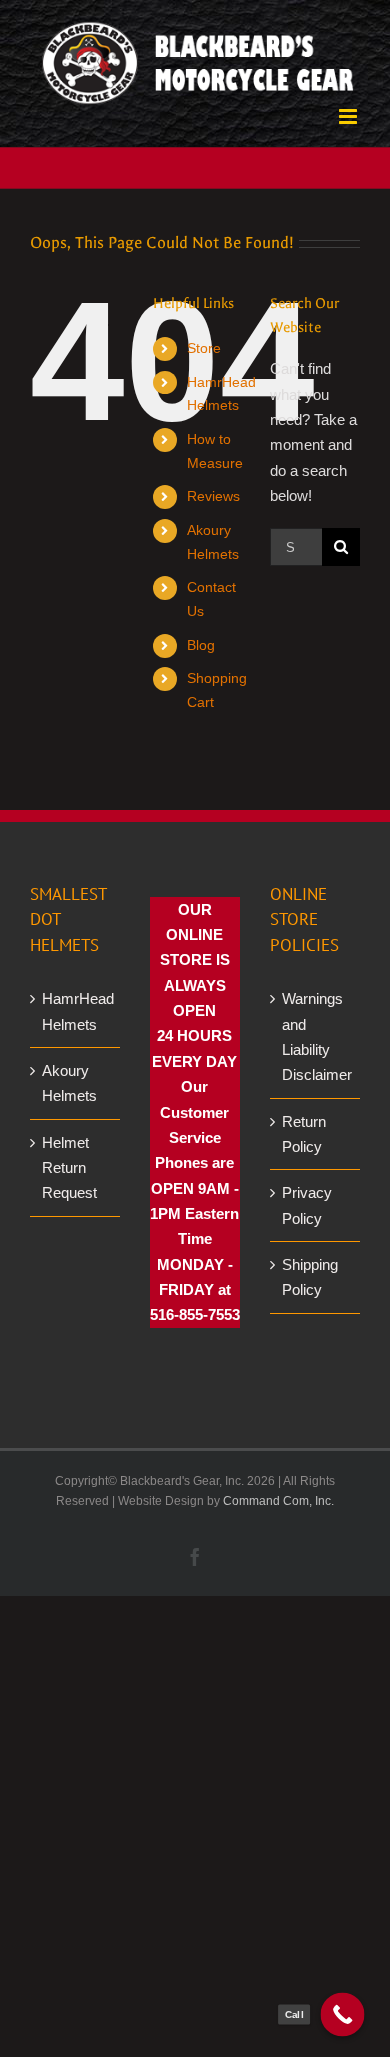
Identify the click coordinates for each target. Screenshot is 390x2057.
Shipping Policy (310, 1277)
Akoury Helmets (69, 1083)
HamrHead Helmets (76, 1011)
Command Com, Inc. (278, 1501)
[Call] (343, 2015)
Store (204, 348)
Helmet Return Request (69, 1168)
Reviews (213, 496)
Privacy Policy (307, 1205)
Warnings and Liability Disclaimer (316, 1036)
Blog (201, 645)
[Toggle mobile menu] (349, 116)
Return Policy (304, 1134)
